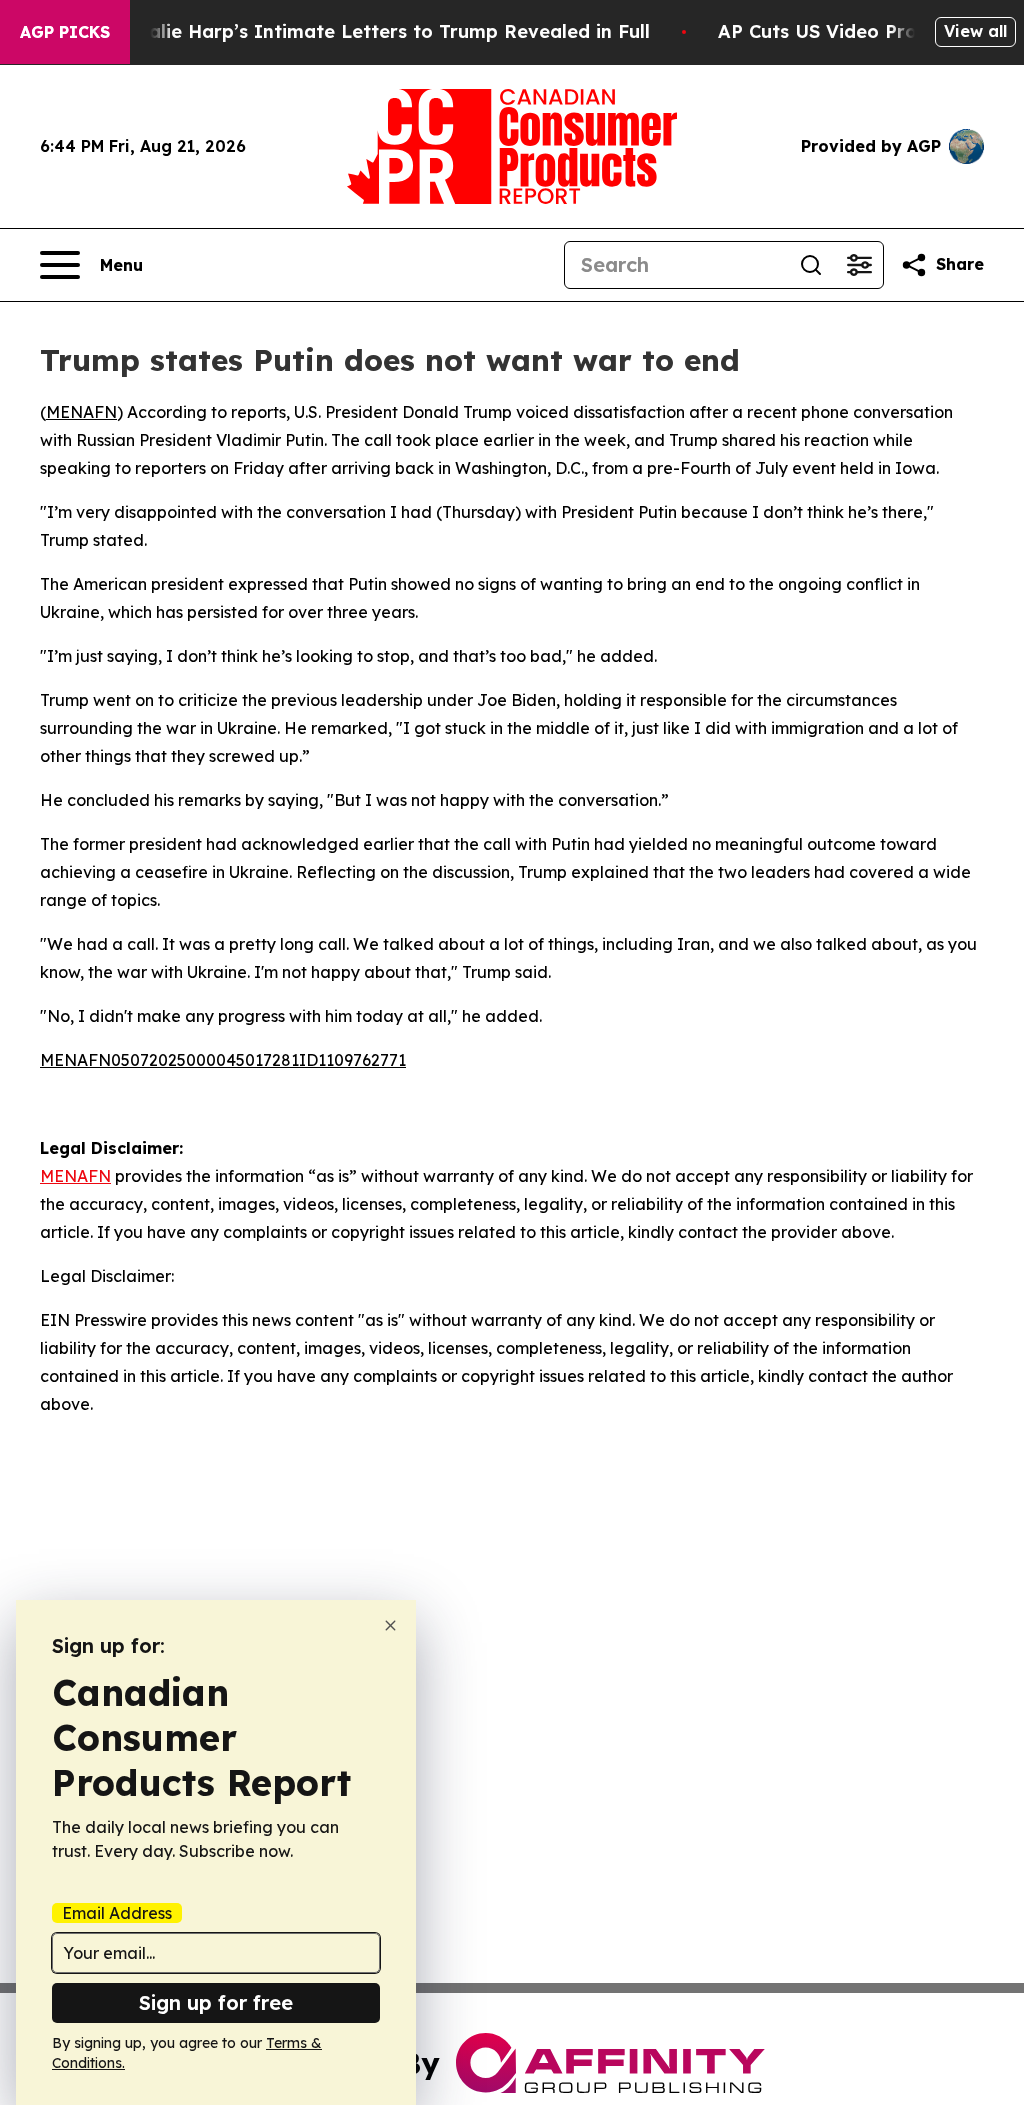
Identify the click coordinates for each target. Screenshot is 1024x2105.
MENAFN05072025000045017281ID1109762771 (223, 1060)
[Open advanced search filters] (859, 265)
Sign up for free (216, 2002)
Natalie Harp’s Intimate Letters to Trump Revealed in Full (382, 31)
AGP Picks (65, 32)
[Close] (390, 1625)
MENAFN (81, 412)
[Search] (811, 265)
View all (975, 31)
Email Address (117, 1913)
